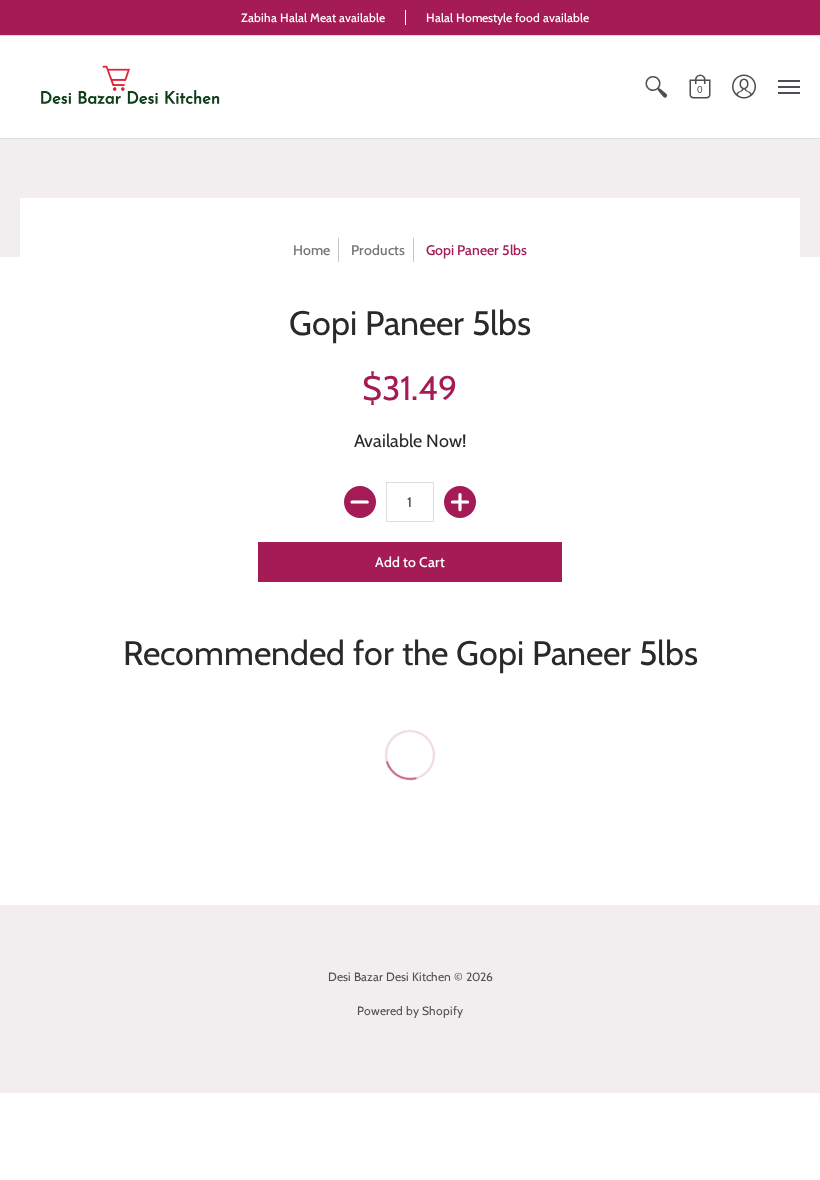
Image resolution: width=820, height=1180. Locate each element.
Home (311, 250)
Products (378, 250)
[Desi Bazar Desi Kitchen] (130, 87)
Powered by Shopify (410, 1010)
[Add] (460, 502)
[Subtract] (360, 502)
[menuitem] (656, 87)
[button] (656, 87)
